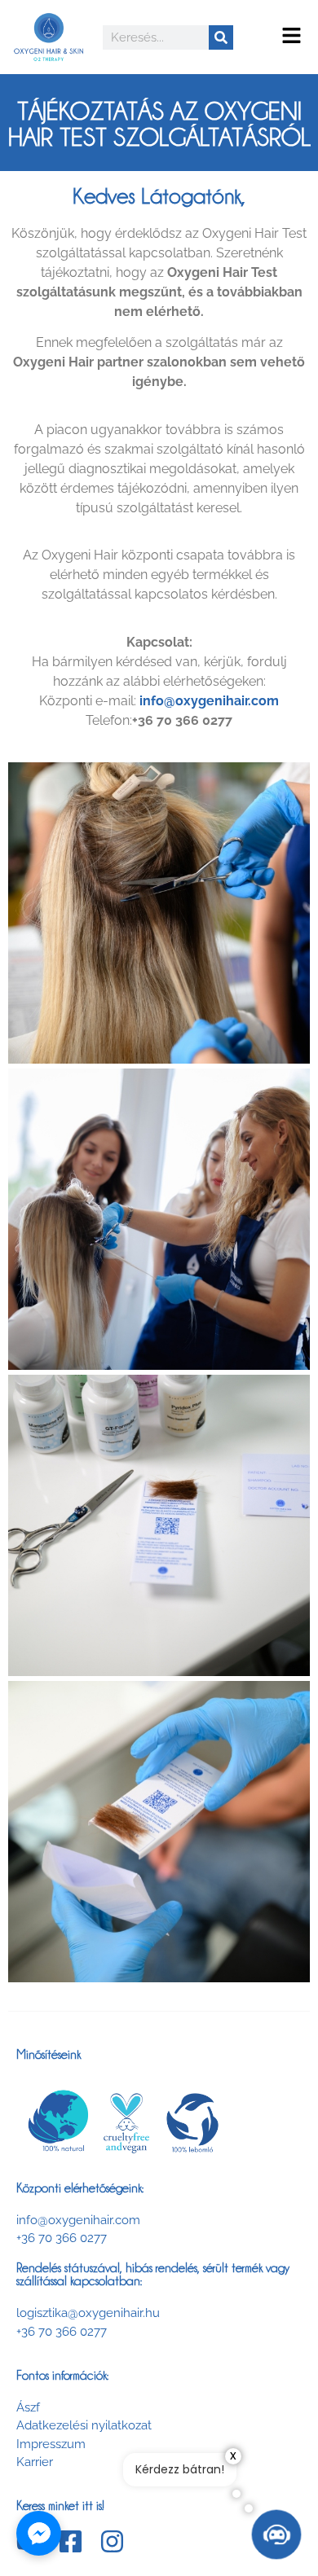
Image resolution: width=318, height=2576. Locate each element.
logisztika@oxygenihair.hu (88, 2313)
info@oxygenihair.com (78, 2220)
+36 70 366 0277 (62, 2238)
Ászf (28, 2407)
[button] (291, 37)
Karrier (35, 2462)
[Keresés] (221, 37)
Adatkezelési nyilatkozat (84, 2425)
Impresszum (51, 2444)
